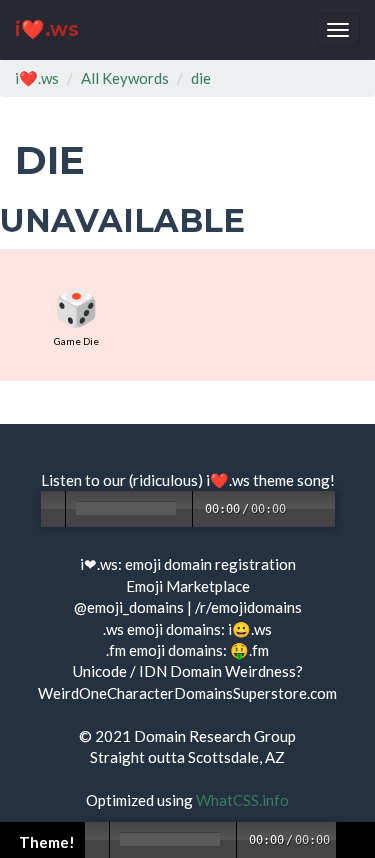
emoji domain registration (210, 564)
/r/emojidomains (248, 607)
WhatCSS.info (242, 800)
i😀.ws (250, 629)
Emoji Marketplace (188, 586)
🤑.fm (249, 650)
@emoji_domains (129, 607)
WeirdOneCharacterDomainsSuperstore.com (187, 693)
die (201, 78)
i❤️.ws (47, 29)
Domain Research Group (215, 736)
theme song (291, 480)
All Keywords (125, 78)
